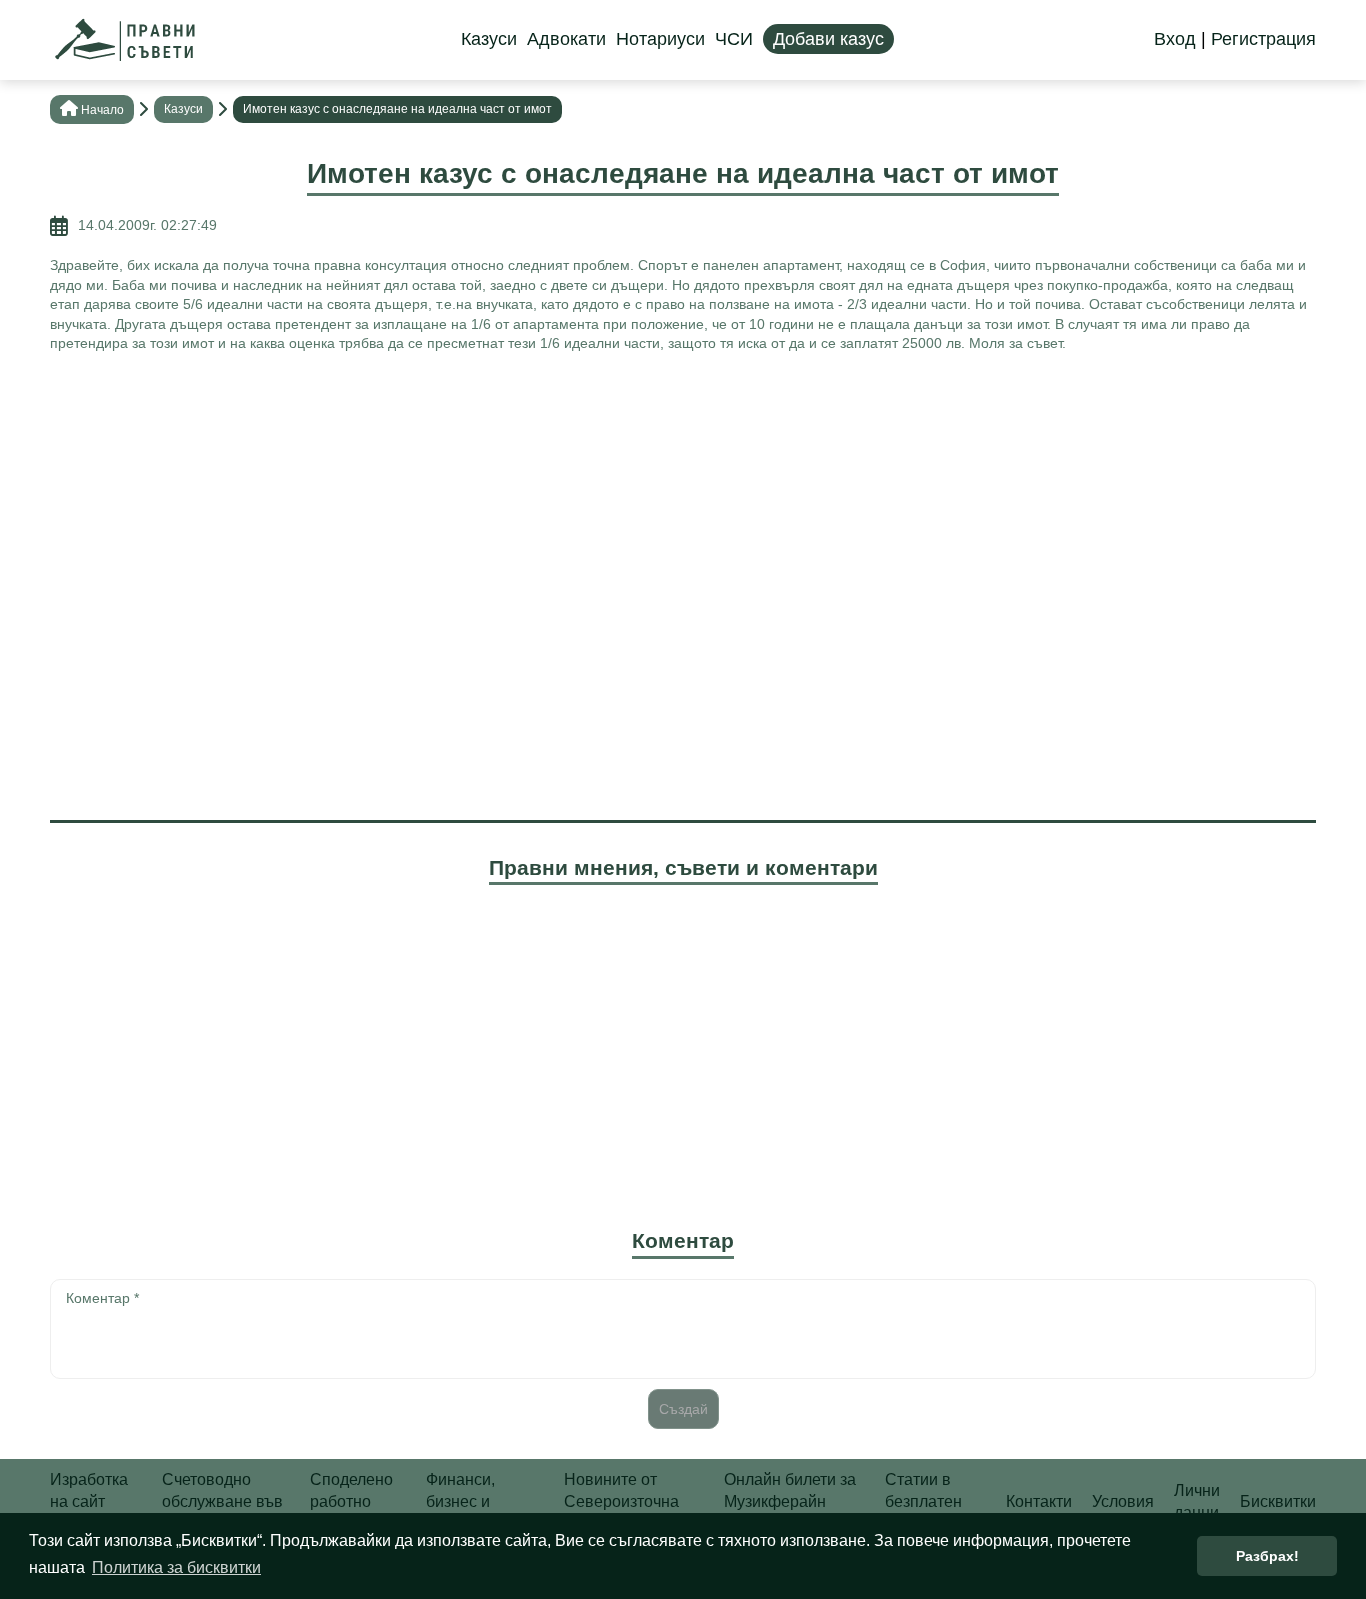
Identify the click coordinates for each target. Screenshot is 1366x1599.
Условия (1123, 1501)
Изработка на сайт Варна (89, 1502)
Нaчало (102, 110)
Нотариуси (660, 39)
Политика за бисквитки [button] (176, 1567)
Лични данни (1197, 1501)
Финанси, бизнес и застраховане (477, 1502)
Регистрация (1263, 39)
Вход (1175, 39)
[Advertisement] (683, 514)
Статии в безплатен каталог (923, 1502)
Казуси (489, 39)
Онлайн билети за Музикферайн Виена (790, 1502)
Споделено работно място (351, 1502)
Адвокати (566, 39)
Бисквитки (1278, 1501)
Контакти (1039, 1501)
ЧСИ (734, 39)
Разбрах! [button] (1267, 1556)
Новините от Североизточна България (621, 1502)
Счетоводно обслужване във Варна (222, 1502)
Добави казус (828, 39)
